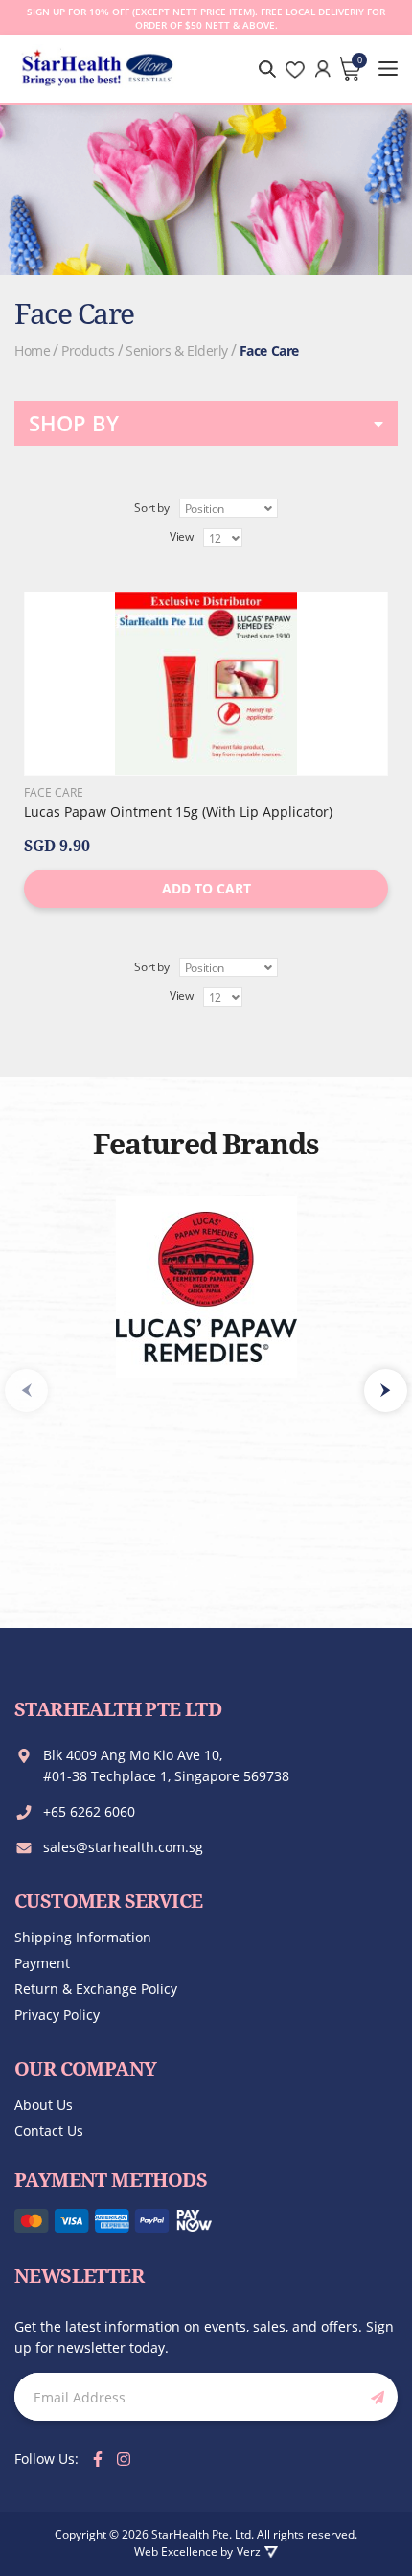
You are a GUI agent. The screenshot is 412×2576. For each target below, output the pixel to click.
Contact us (49, 2131)
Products (88, 350)
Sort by (151, 508)
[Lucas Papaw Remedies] (206, 1287)
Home (32, 350)
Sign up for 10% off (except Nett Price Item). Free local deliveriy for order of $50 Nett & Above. (206, 18)
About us (44, 2105)
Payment (42, 1963)
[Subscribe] (373, 2397)
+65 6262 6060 (89, 1811)
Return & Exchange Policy (96, 1989)
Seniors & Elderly (177, 350)
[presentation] (386, 1391)
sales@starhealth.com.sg (123, 1847)
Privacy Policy (57, 2015)
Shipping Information (83, 1937)
